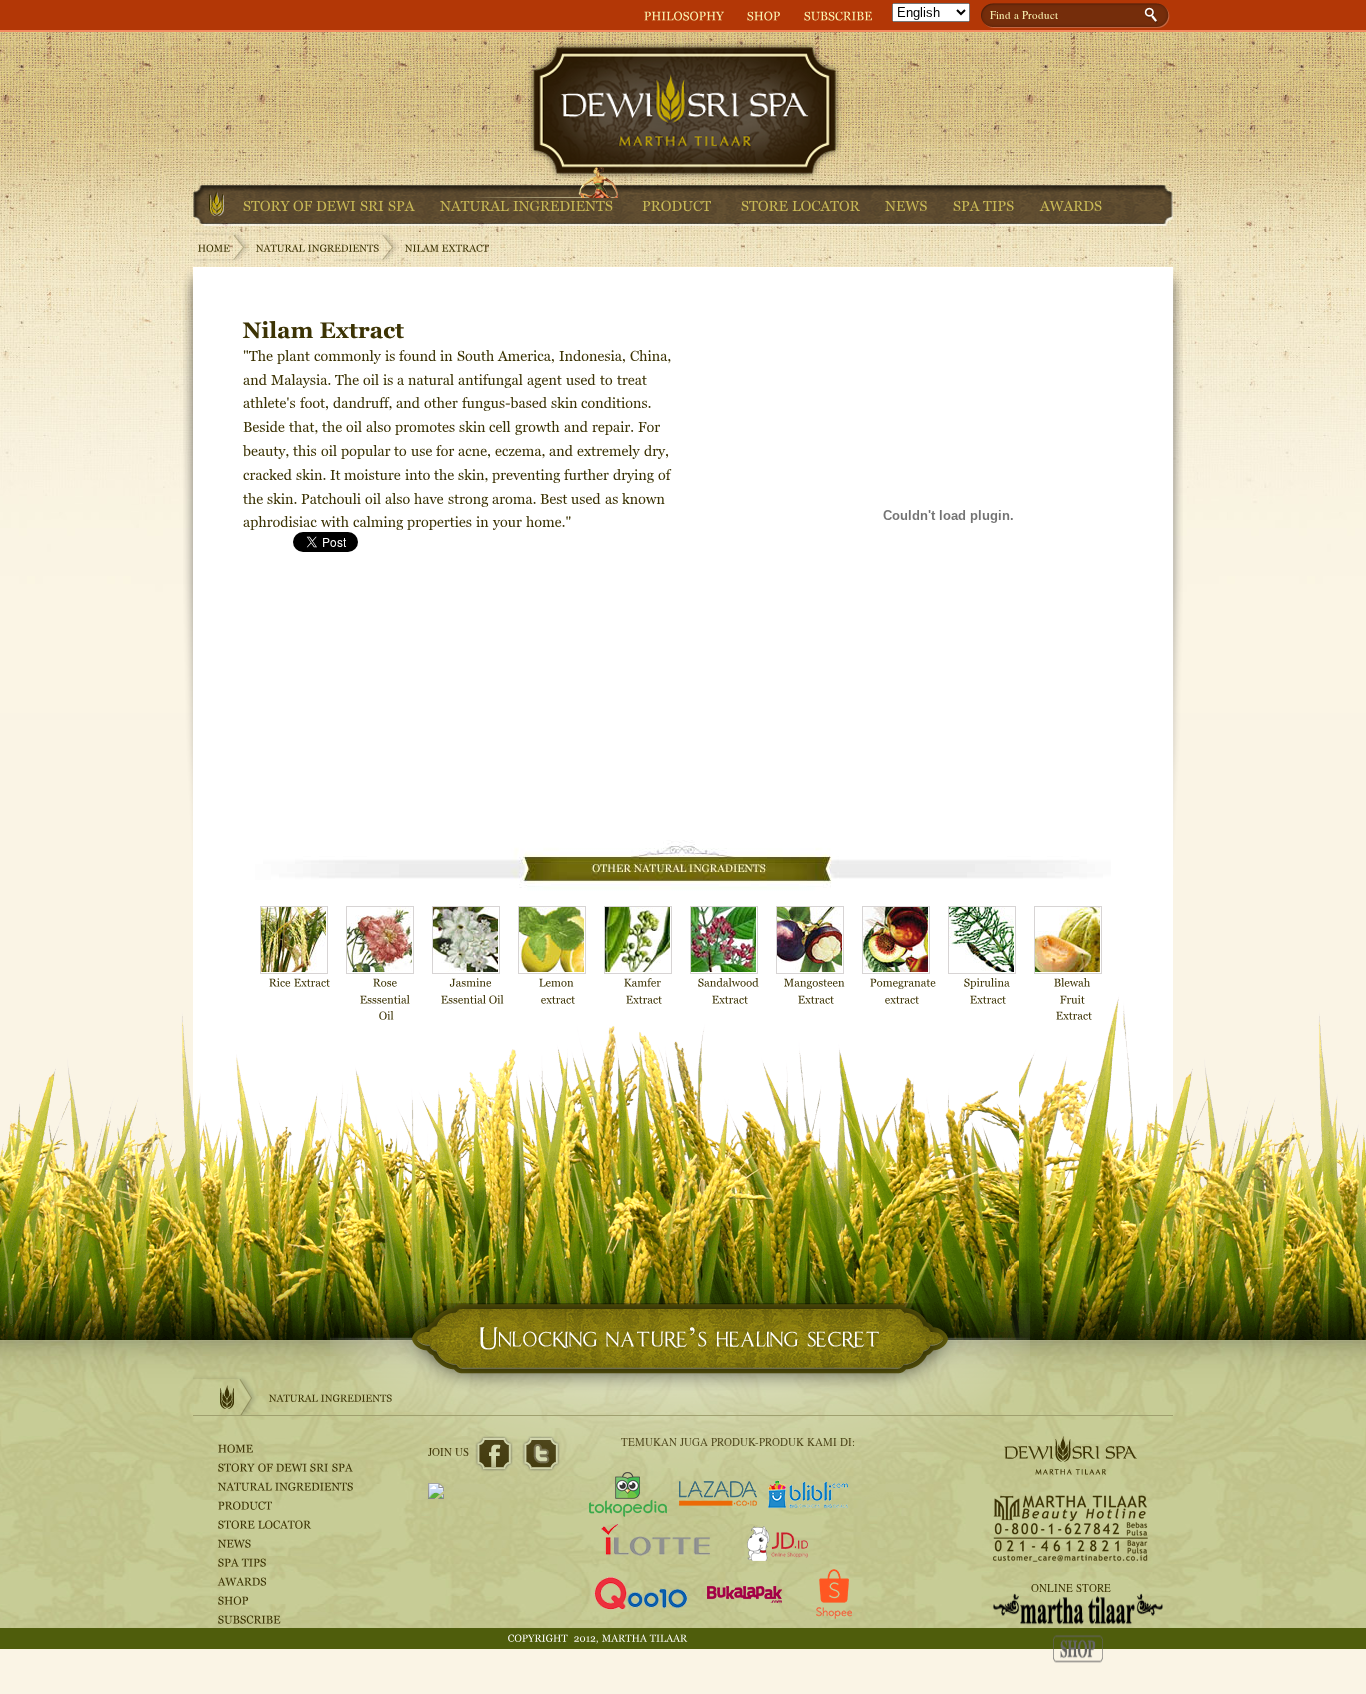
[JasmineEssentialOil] (472, 956)
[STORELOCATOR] (801, 204)
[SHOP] (764, 15)
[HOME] (217, 203)
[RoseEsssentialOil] (386, 965)
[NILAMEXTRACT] (447, 248)
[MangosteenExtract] (816, 956)
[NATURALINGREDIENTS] (527, 204)
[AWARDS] (1072, 204)
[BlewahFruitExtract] (1074, 965)
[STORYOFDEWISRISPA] (329, 204)
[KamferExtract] (644, 956)
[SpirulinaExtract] (988, 956)
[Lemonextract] (558, 956)
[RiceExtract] (300, 948)
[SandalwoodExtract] (730, 956)
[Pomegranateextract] (902, 956)
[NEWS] (907, 204)
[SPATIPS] (984, 204)
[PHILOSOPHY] (684, 15)
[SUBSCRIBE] (838, 15)
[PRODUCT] (677, 204)
